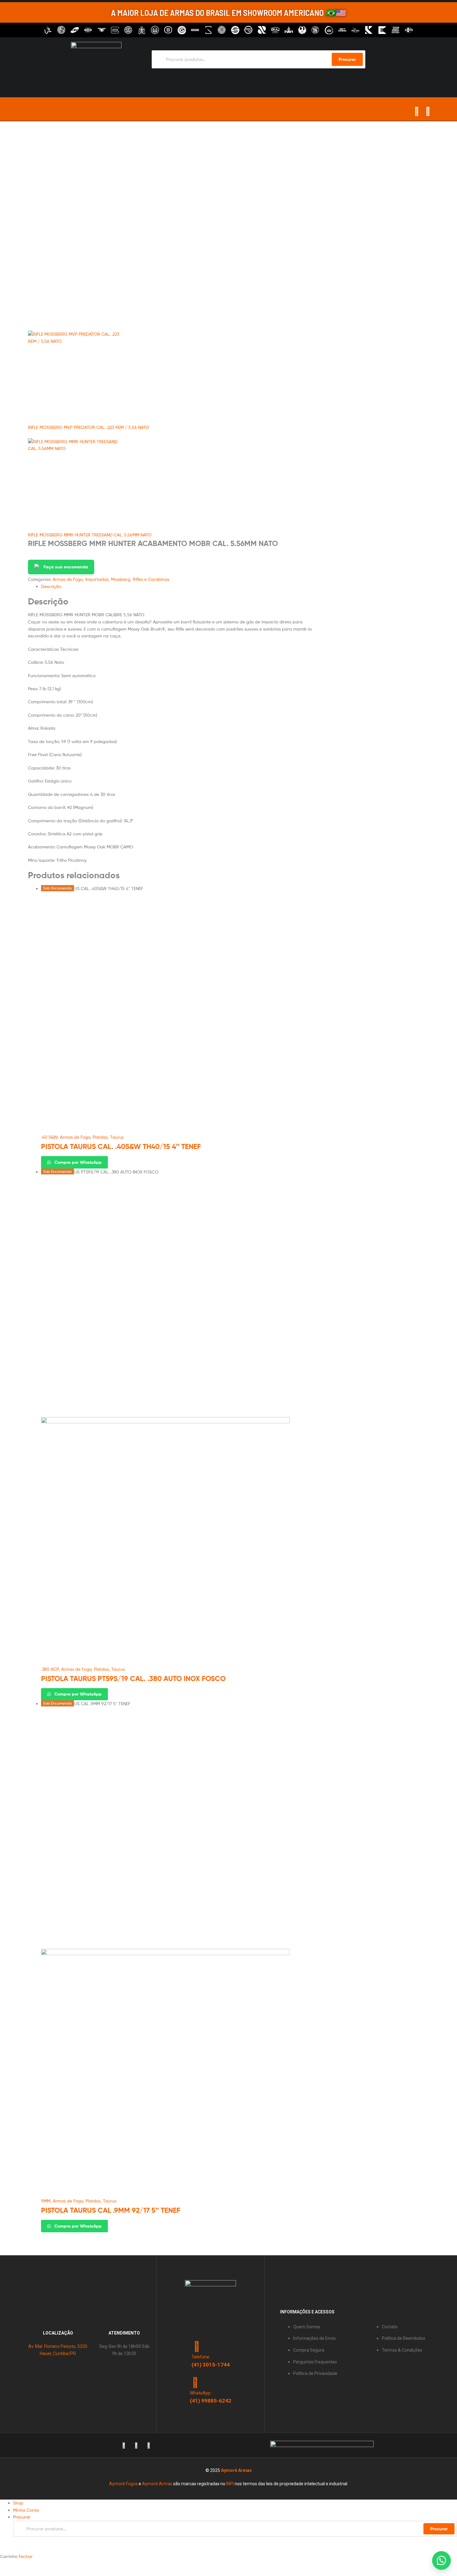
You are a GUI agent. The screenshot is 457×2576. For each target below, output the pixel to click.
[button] (441, 2560)
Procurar (439, 2529)
